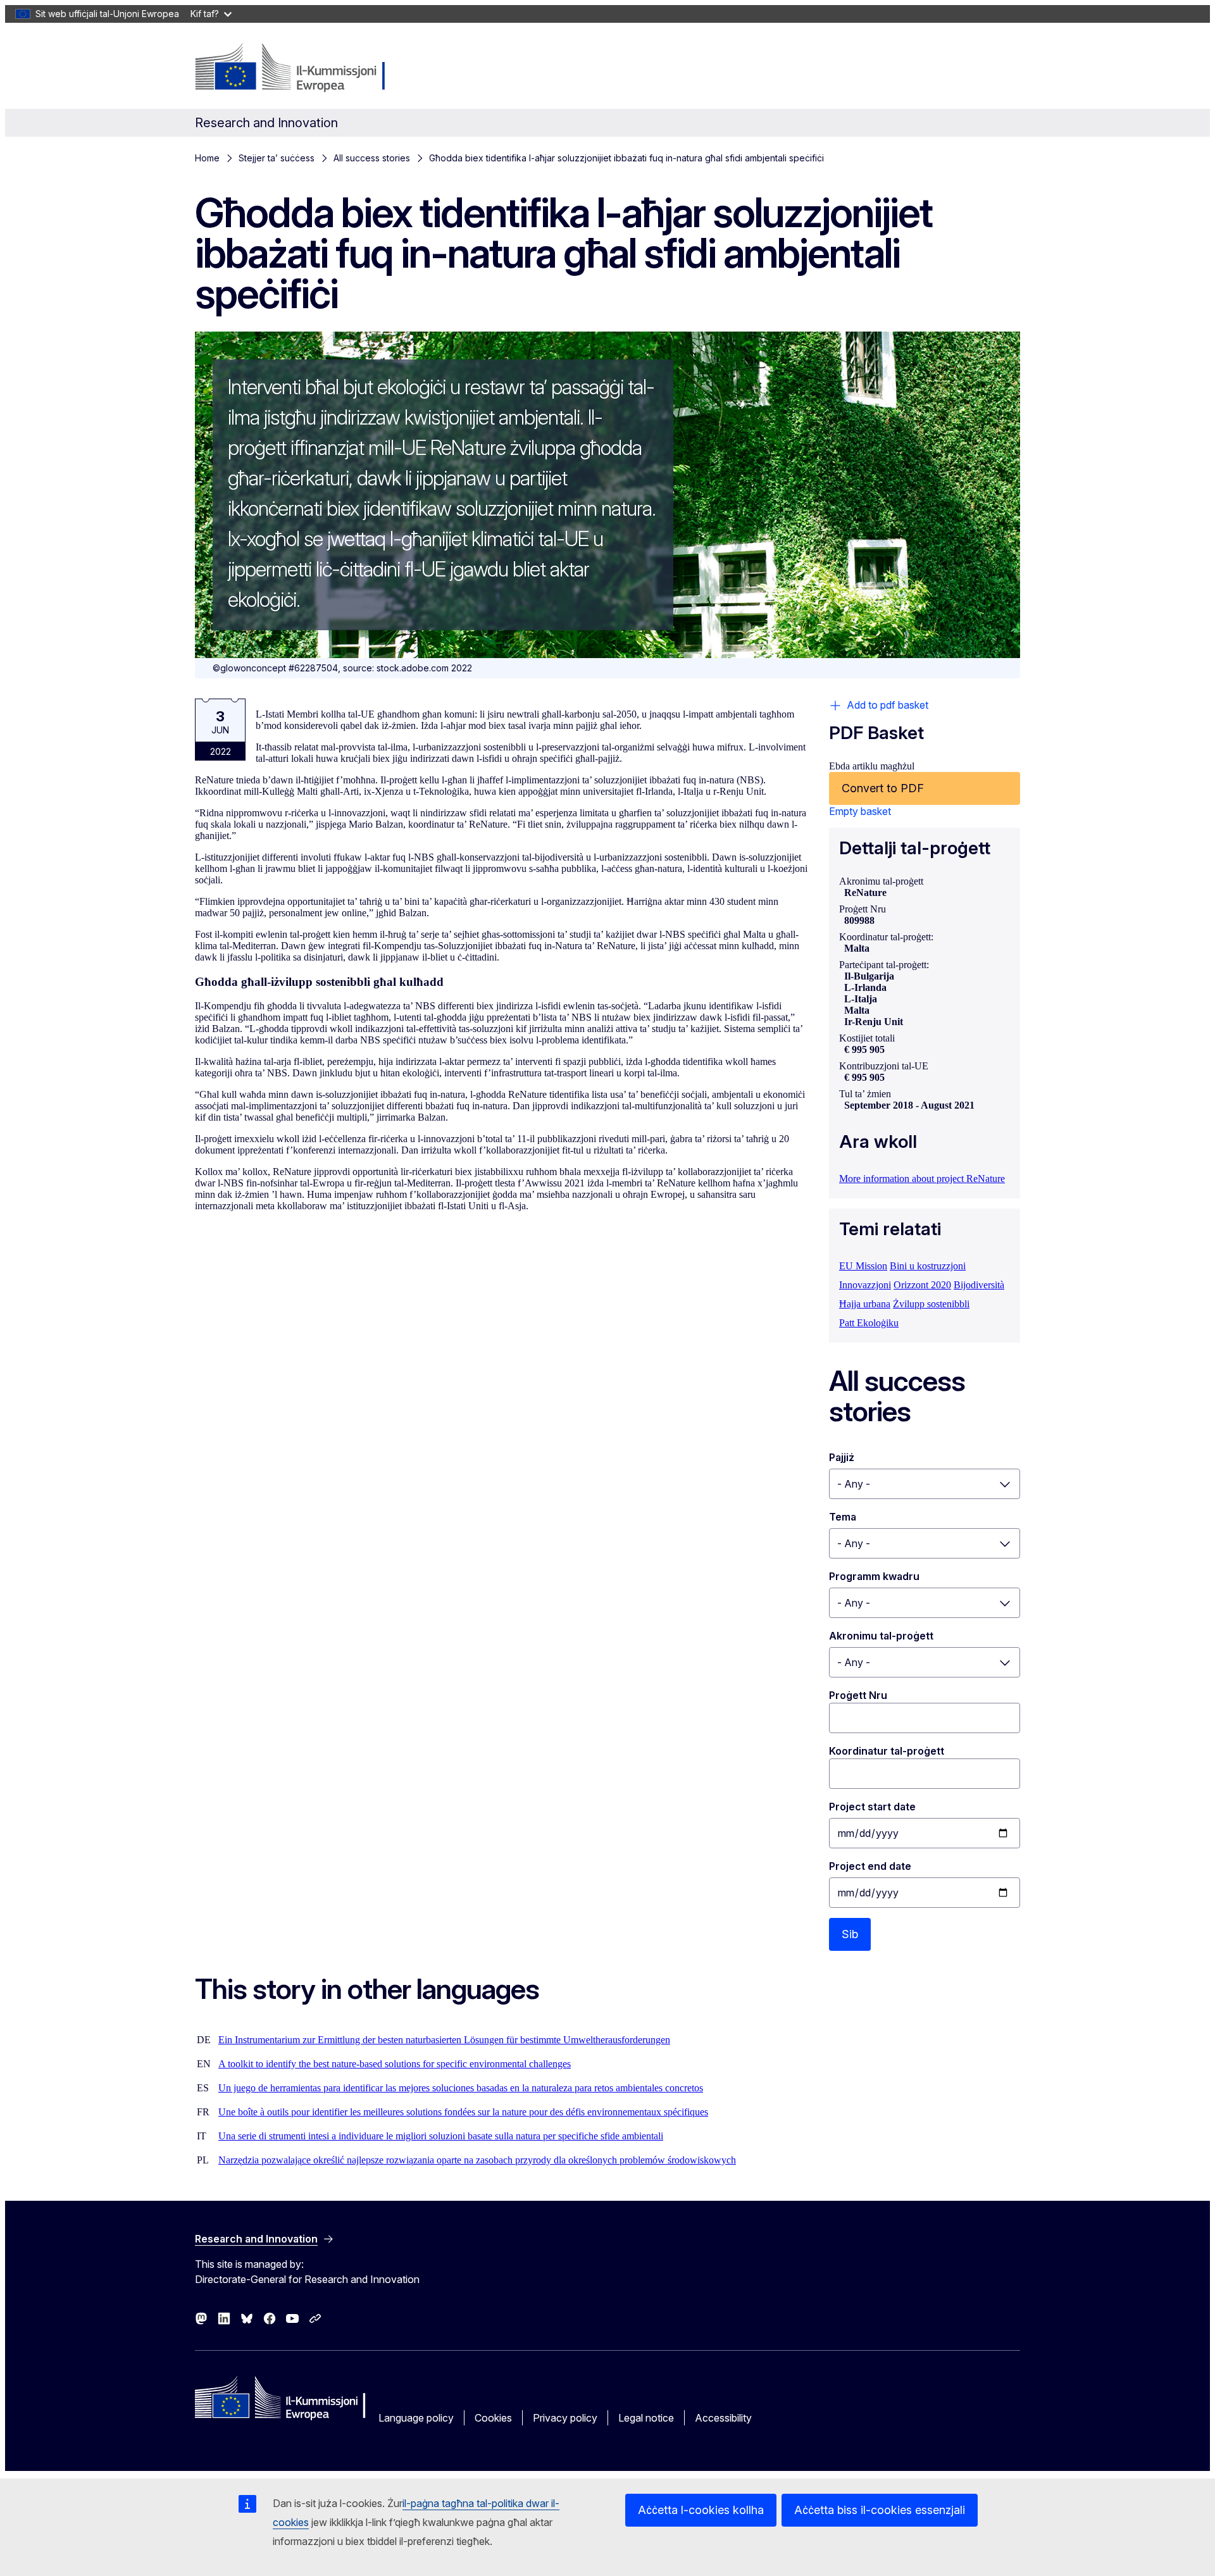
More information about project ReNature (922, 1179)
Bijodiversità (979, 1285)
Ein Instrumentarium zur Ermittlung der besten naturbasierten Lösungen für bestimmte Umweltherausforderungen (444, 2040)
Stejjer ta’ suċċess (277, 158)
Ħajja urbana (865, 1304)
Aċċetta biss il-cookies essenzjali (880, 2510)
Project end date (870, 1866)
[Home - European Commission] (297, 68)
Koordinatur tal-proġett (887, 1751)
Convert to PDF (883, 788)
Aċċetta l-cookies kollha (701, 2510)
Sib (850, 1934)
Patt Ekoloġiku (869, 1323)
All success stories (372, 158)
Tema (843, 1517)
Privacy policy (565, 2418)
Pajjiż (842, 1457)
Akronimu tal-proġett (881, 1636)
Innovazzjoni (865, 1285)
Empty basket (860, 811)
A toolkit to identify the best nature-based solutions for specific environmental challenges (395, 2064)
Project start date (872, 1807)
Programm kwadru (874, 1576)
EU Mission (863, 1266)
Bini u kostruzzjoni (928, 1266)
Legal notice (646, 2418)
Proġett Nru (858, 1695)
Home (207, 158)
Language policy (416, 2418)
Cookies (493, 2418)
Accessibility (723, 2418)
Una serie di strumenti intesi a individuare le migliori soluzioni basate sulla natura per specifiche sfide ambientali (441, 2136)
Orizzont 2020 (922, 1285)
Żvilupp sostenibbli (931, 1304)
